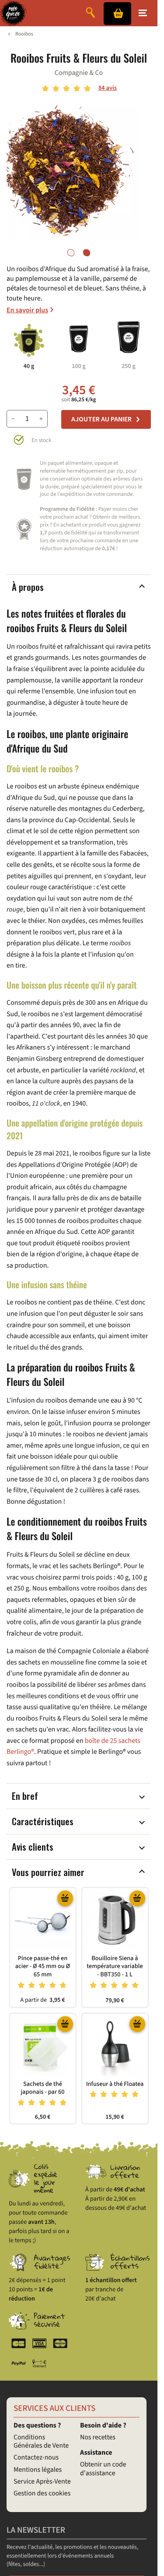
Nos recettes (98, 2438)
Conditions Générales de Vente (41, 2442)
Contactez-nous (36, 2458)
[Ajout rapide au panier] (65, 1898)
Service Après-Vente (42, 2482)
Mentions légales (38, 2470)
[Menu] (143, 13)
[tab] (71, 253)
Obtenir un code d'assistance (103, 2469)
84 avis (108, 88)
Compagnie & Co (79, 73)
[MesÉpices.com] (13, 13)
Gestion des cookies (42, 2494)
